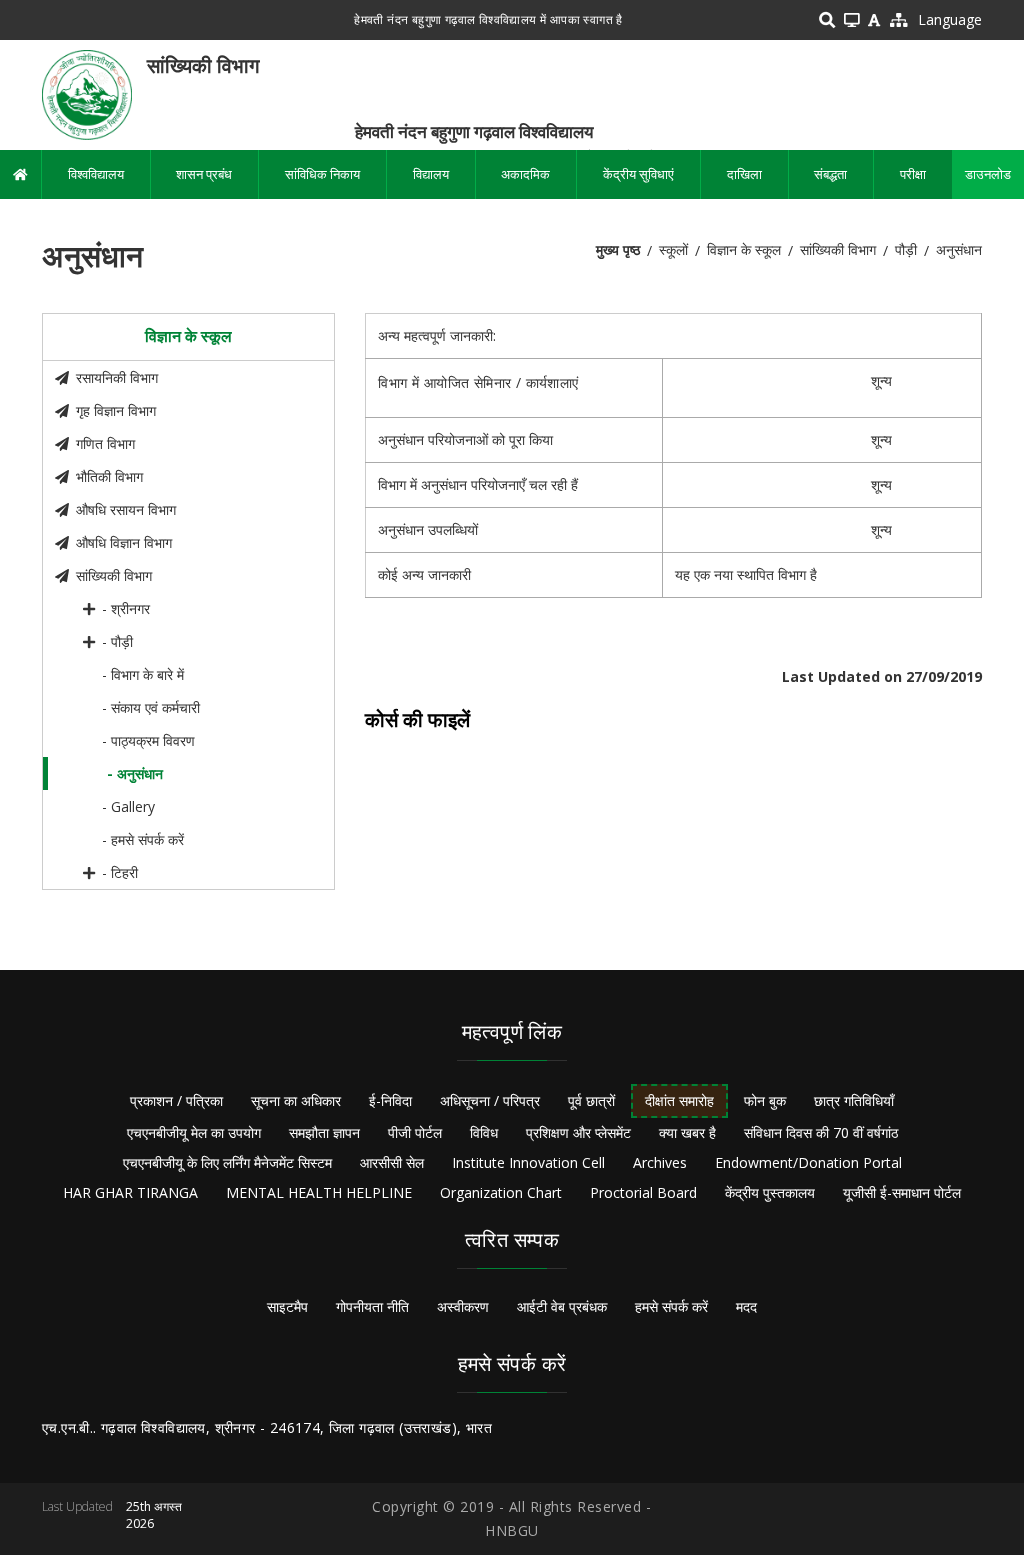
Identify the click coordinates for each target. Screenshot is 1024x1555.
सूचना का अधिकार (296, 1100)
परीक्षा (913, 174)
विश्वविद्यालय (96, 174)
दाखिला (744, 174)
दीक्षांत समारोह (679, 1100)
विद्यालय (431, 174)
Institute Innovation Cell (528, 1162)
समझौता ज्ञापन (324, 1132)
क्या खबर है (687, 1132)
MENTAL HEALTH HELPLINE (319, 1192)
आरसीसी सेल (392, 1162)
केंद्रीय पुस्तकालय (770, 1192)
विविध (484, 1132)
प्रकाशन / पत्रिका (176, 1100)
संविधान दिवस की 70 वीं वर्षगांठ (821, 1132)
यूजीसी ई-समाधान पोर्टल (902, 1192)
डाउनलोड (988, 174)
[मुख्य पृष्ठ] (87, 93)
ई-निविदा (390, 1100)
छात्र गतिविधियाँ (854, 1100)
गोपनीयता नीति (372, 1306)
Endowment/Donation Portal (808, 1162)
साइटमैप (287, 1306)
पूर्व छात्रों (591, 1100)
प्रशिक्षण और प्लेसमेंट (578, 1132)
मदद (746, 1306)
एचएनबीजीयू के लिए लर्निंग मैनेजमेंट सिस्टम (227, 1162)
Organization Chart (501, 1192)
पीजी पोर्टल (415, 1132)
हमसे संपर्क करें (671, 1306)
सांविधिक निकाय (322, 174)
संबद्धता (830, 174)
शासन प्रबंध (204, 174)
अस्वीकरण (463, 1306)
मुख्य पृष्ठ (618, 249)
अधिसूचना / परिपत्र (490, 1100)
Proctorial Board (643, 1192)
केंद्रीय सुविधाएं (638, 174)
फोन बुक (765, 1100)
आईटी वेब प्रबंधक (562, 1306)
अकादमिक (525, 174)
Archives (660, 1162)
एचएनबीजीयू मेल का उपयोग (194, 1132)
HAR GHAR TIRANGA (130, 1192)
